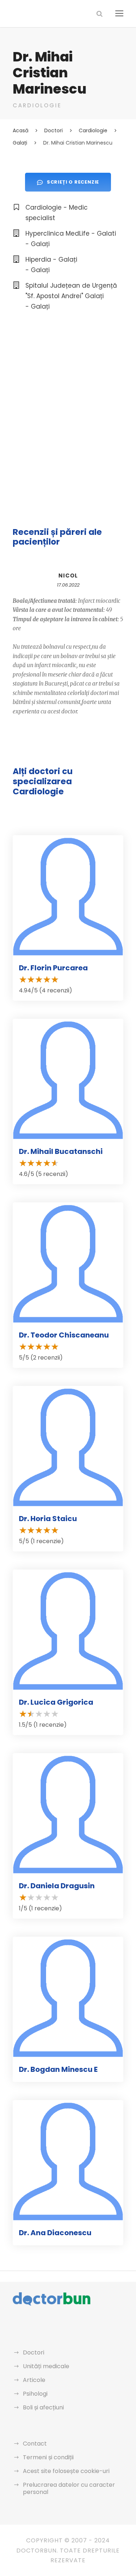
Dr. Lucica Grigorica (56, 1702)
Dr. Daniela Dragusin (57, 1886)
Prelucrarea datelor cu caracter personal (69, 2488)
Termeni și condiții (48, 2457)
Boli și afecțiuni (43, 2407)
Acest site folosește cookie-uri (66, 2471)
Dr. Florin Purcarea (53, 968)
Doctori (34, 2352)
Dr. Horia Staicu (48, 1519)
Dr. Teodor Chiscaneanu (64, 1335)
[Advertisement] (68, 395)
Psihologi (35, 2394)
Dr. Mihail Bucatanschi (61, 1151)
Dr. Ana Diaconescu (55, 2233)
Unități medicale (46, 2366)
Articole (34, 2380)
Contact (35, 2444)
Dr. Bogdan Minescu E (58, 2069)
